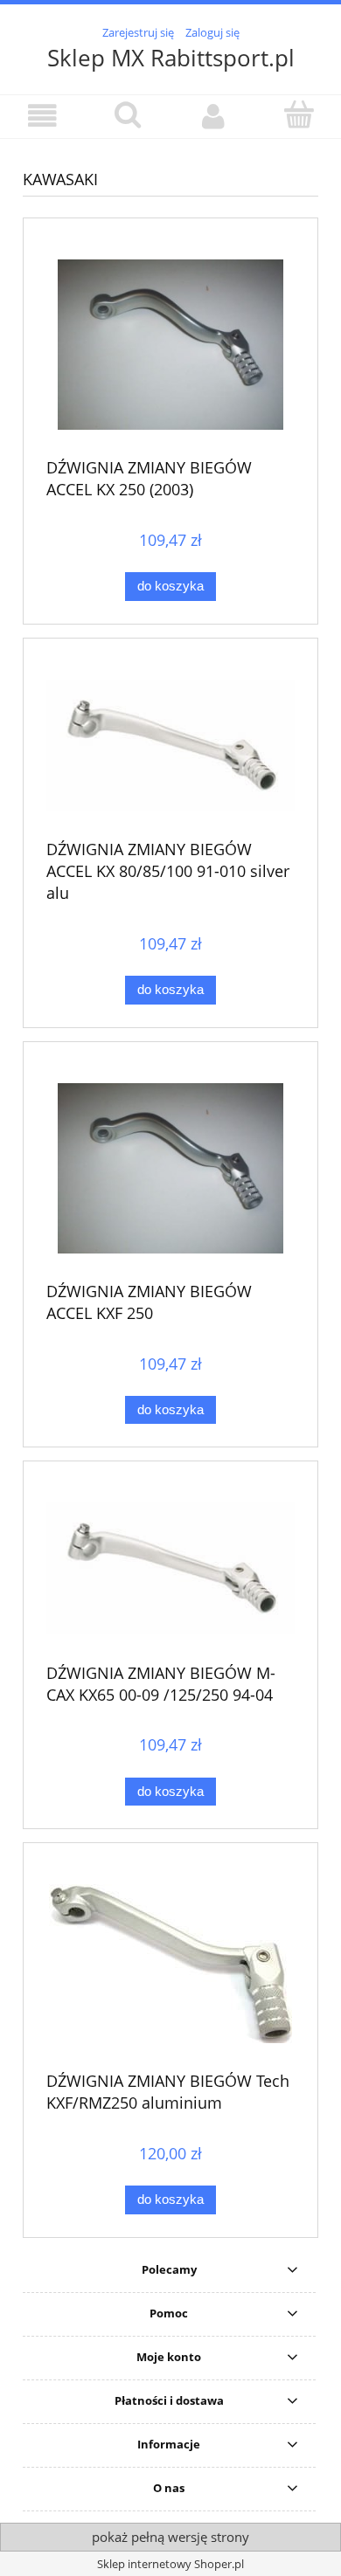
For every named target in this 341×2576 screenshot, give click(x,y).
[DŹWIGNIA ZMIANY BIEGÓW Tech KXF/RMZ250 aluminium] (170, 1964)
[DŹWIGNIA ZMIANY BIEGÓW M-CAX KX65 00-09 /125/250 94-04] (170, 1568)
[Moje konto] (213, 116)
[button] (43, 116)
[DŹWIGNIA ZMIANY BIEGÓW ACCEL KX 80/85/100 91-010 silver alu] (170, 746)
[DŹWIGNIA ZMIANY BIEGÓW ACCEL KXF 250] (170, 1168)
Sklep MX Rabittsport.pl (171, 58)
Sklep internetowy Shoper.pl (170, 2564)
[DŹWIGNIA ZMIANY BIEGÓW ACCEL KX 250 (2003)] (170, 345)
